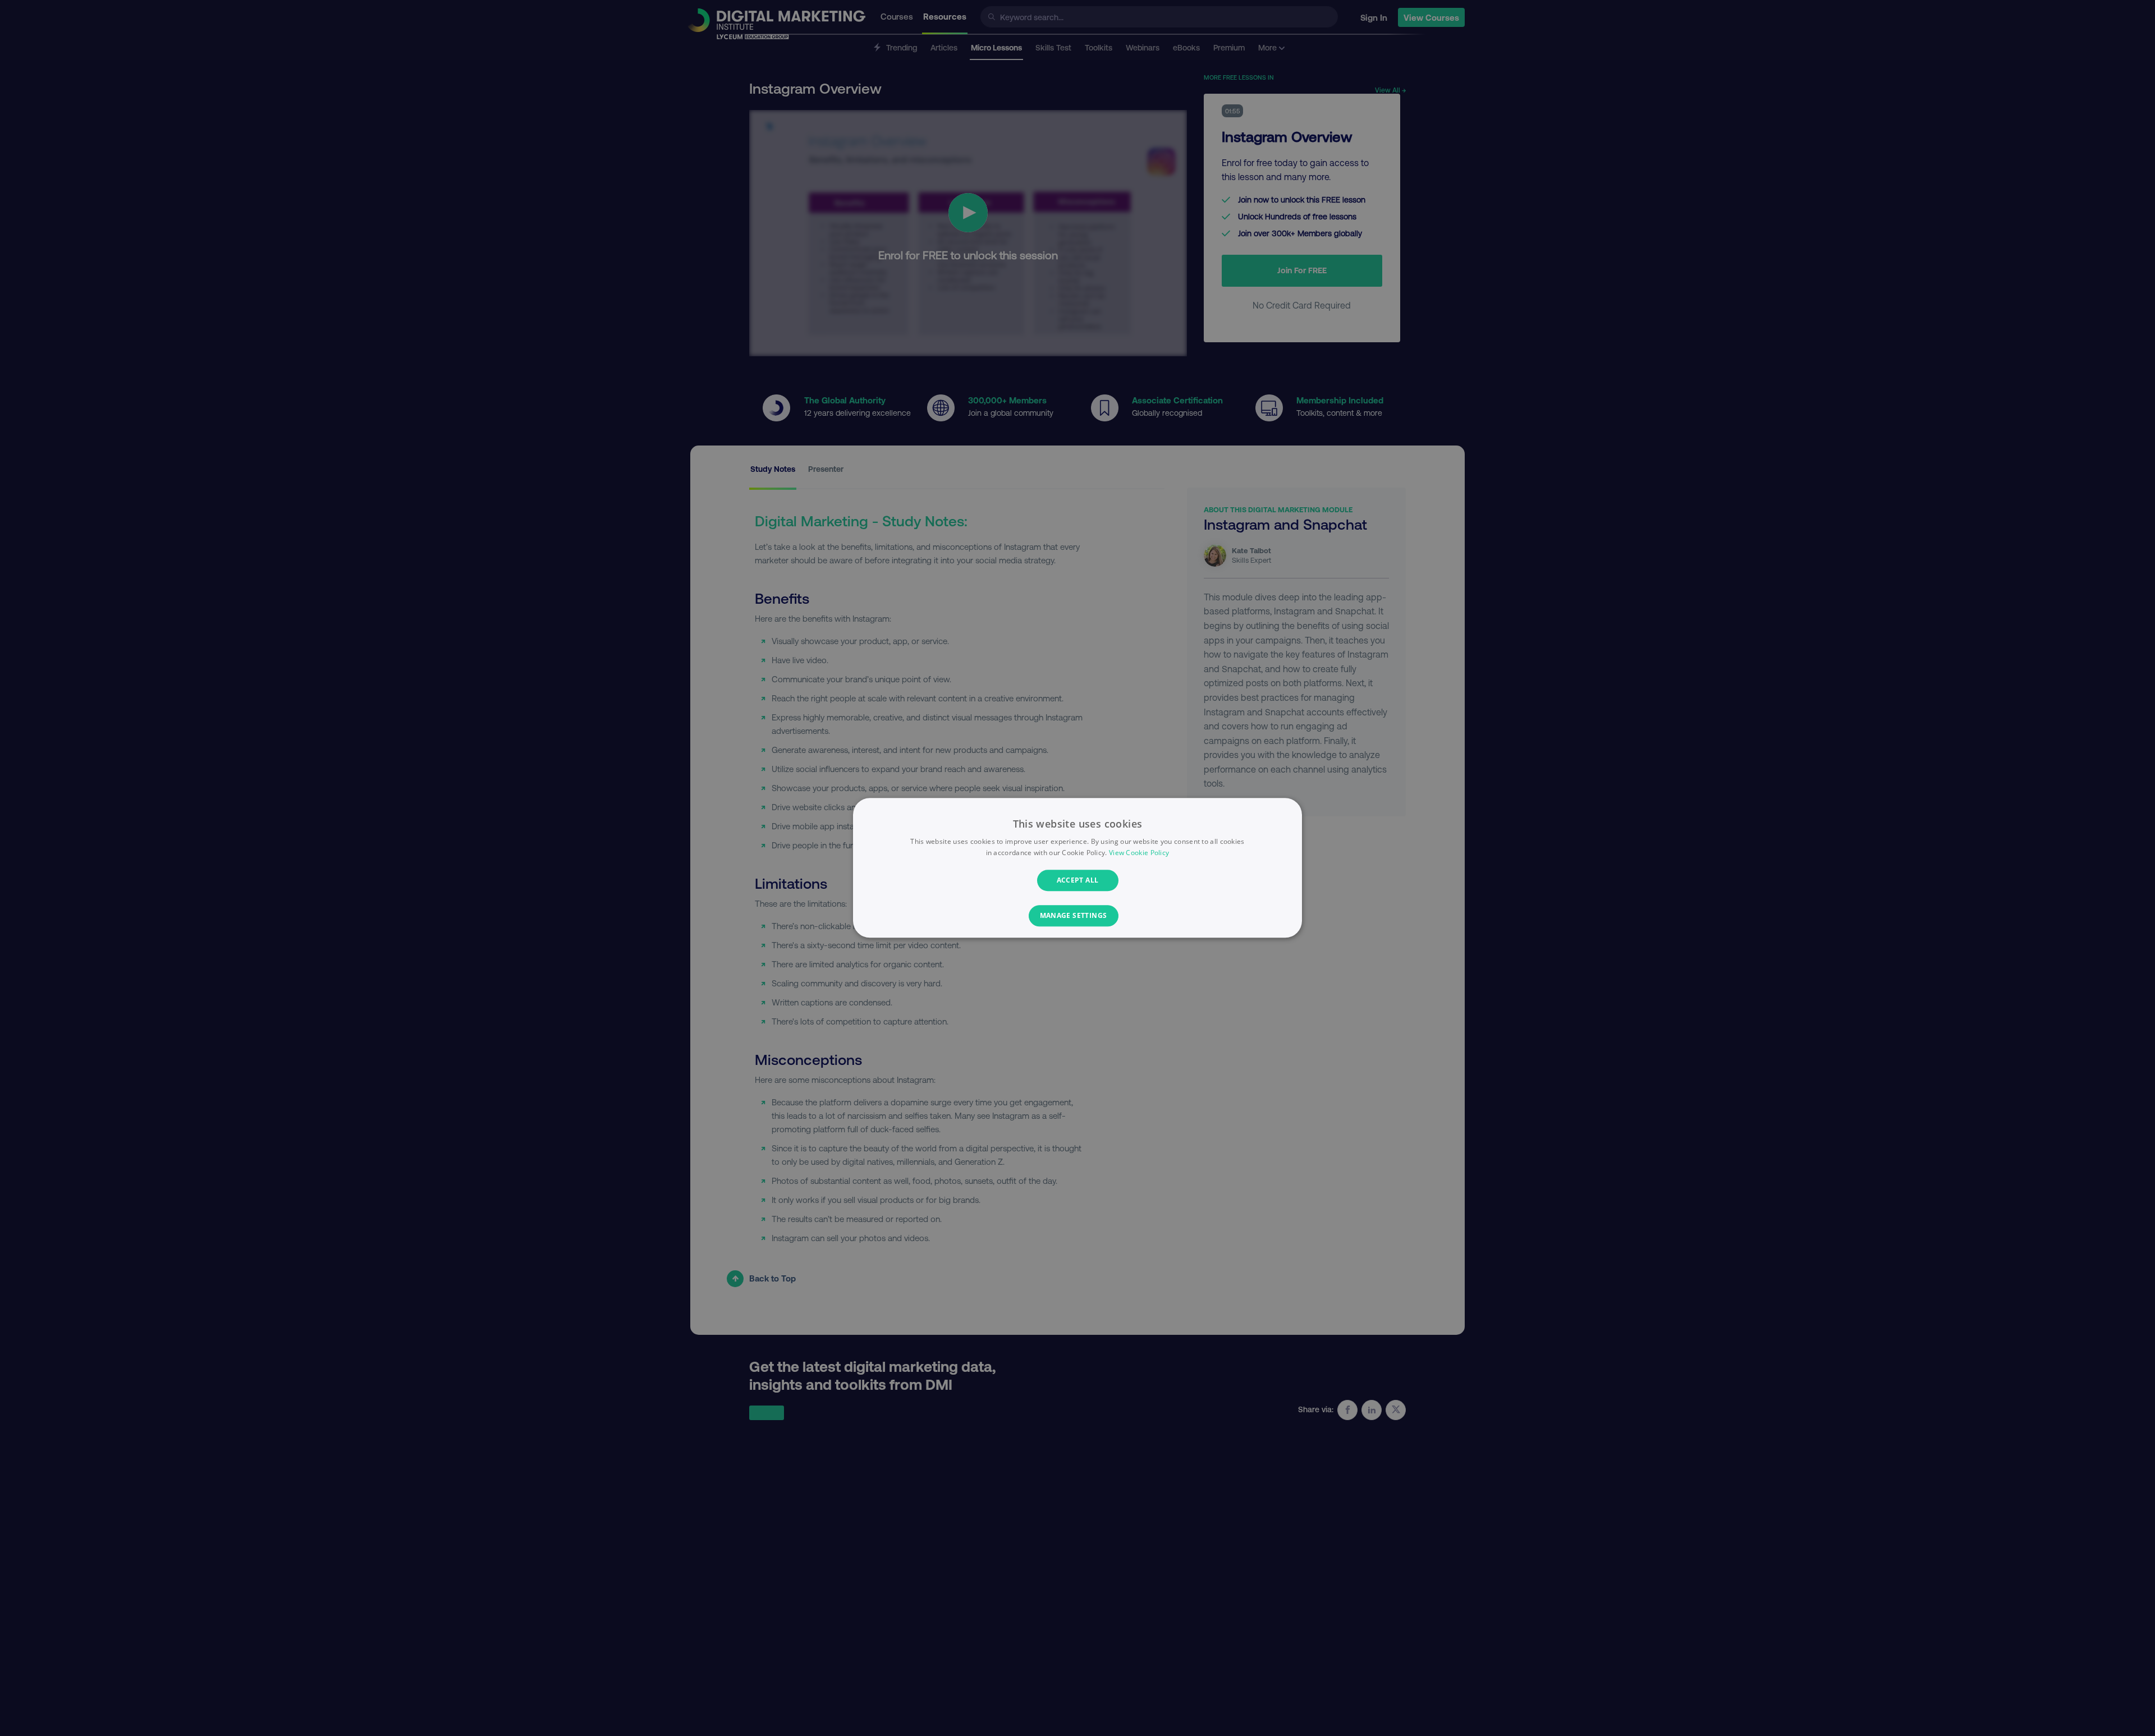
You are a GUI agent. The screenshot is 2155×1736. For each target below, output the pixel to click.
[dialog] (1077, 868)
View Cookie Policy (1139, 853)
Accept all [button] (1078, 880)
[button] (1078, 916)
